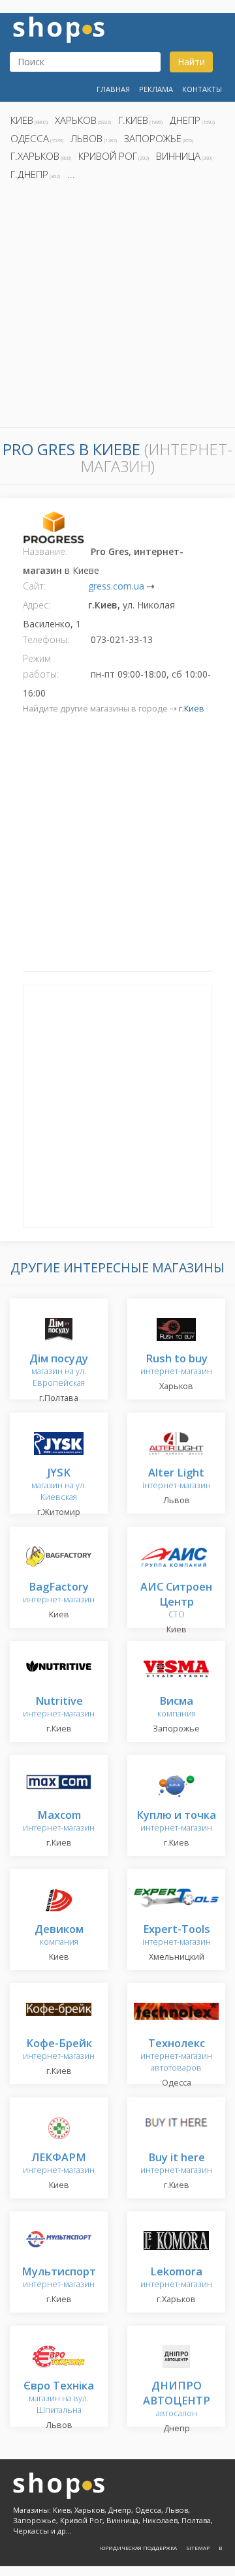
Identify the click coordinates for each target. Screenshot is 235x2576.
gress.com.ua (116, 586)
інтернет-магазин (177, 1479)
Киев (22, 120)
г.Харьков (35, 156)
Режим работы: (41, 666)
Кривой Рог (108, 156)
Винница (178, 156)
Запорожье (153, 138)
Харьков (76, 120)
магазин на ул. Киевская (59, 1485)
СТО (176, 1601)
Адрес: (37, 605)
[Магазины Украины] (59, 28)
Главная (113, 89)
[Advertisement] (117, 308)
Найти (191, 62)
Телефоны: (46, 639)
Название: (45, 551)
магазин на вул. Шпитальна (59, 2398)
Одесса (30, 138)
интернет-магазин (176, 1365)
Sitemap (198, 2548)
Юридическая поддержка (138, 2548)
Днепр (185, 120)
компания (177, 1708)
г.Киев (133, 120)
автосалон (177, 2400)
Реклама (156, 89)
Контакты (202, 89)
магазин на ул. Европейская (59, 1371)
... (71, 174)
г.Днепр (29, 174)
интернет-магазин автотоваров (176, 2056)
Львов (86, 138)
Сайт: (34, 586)
